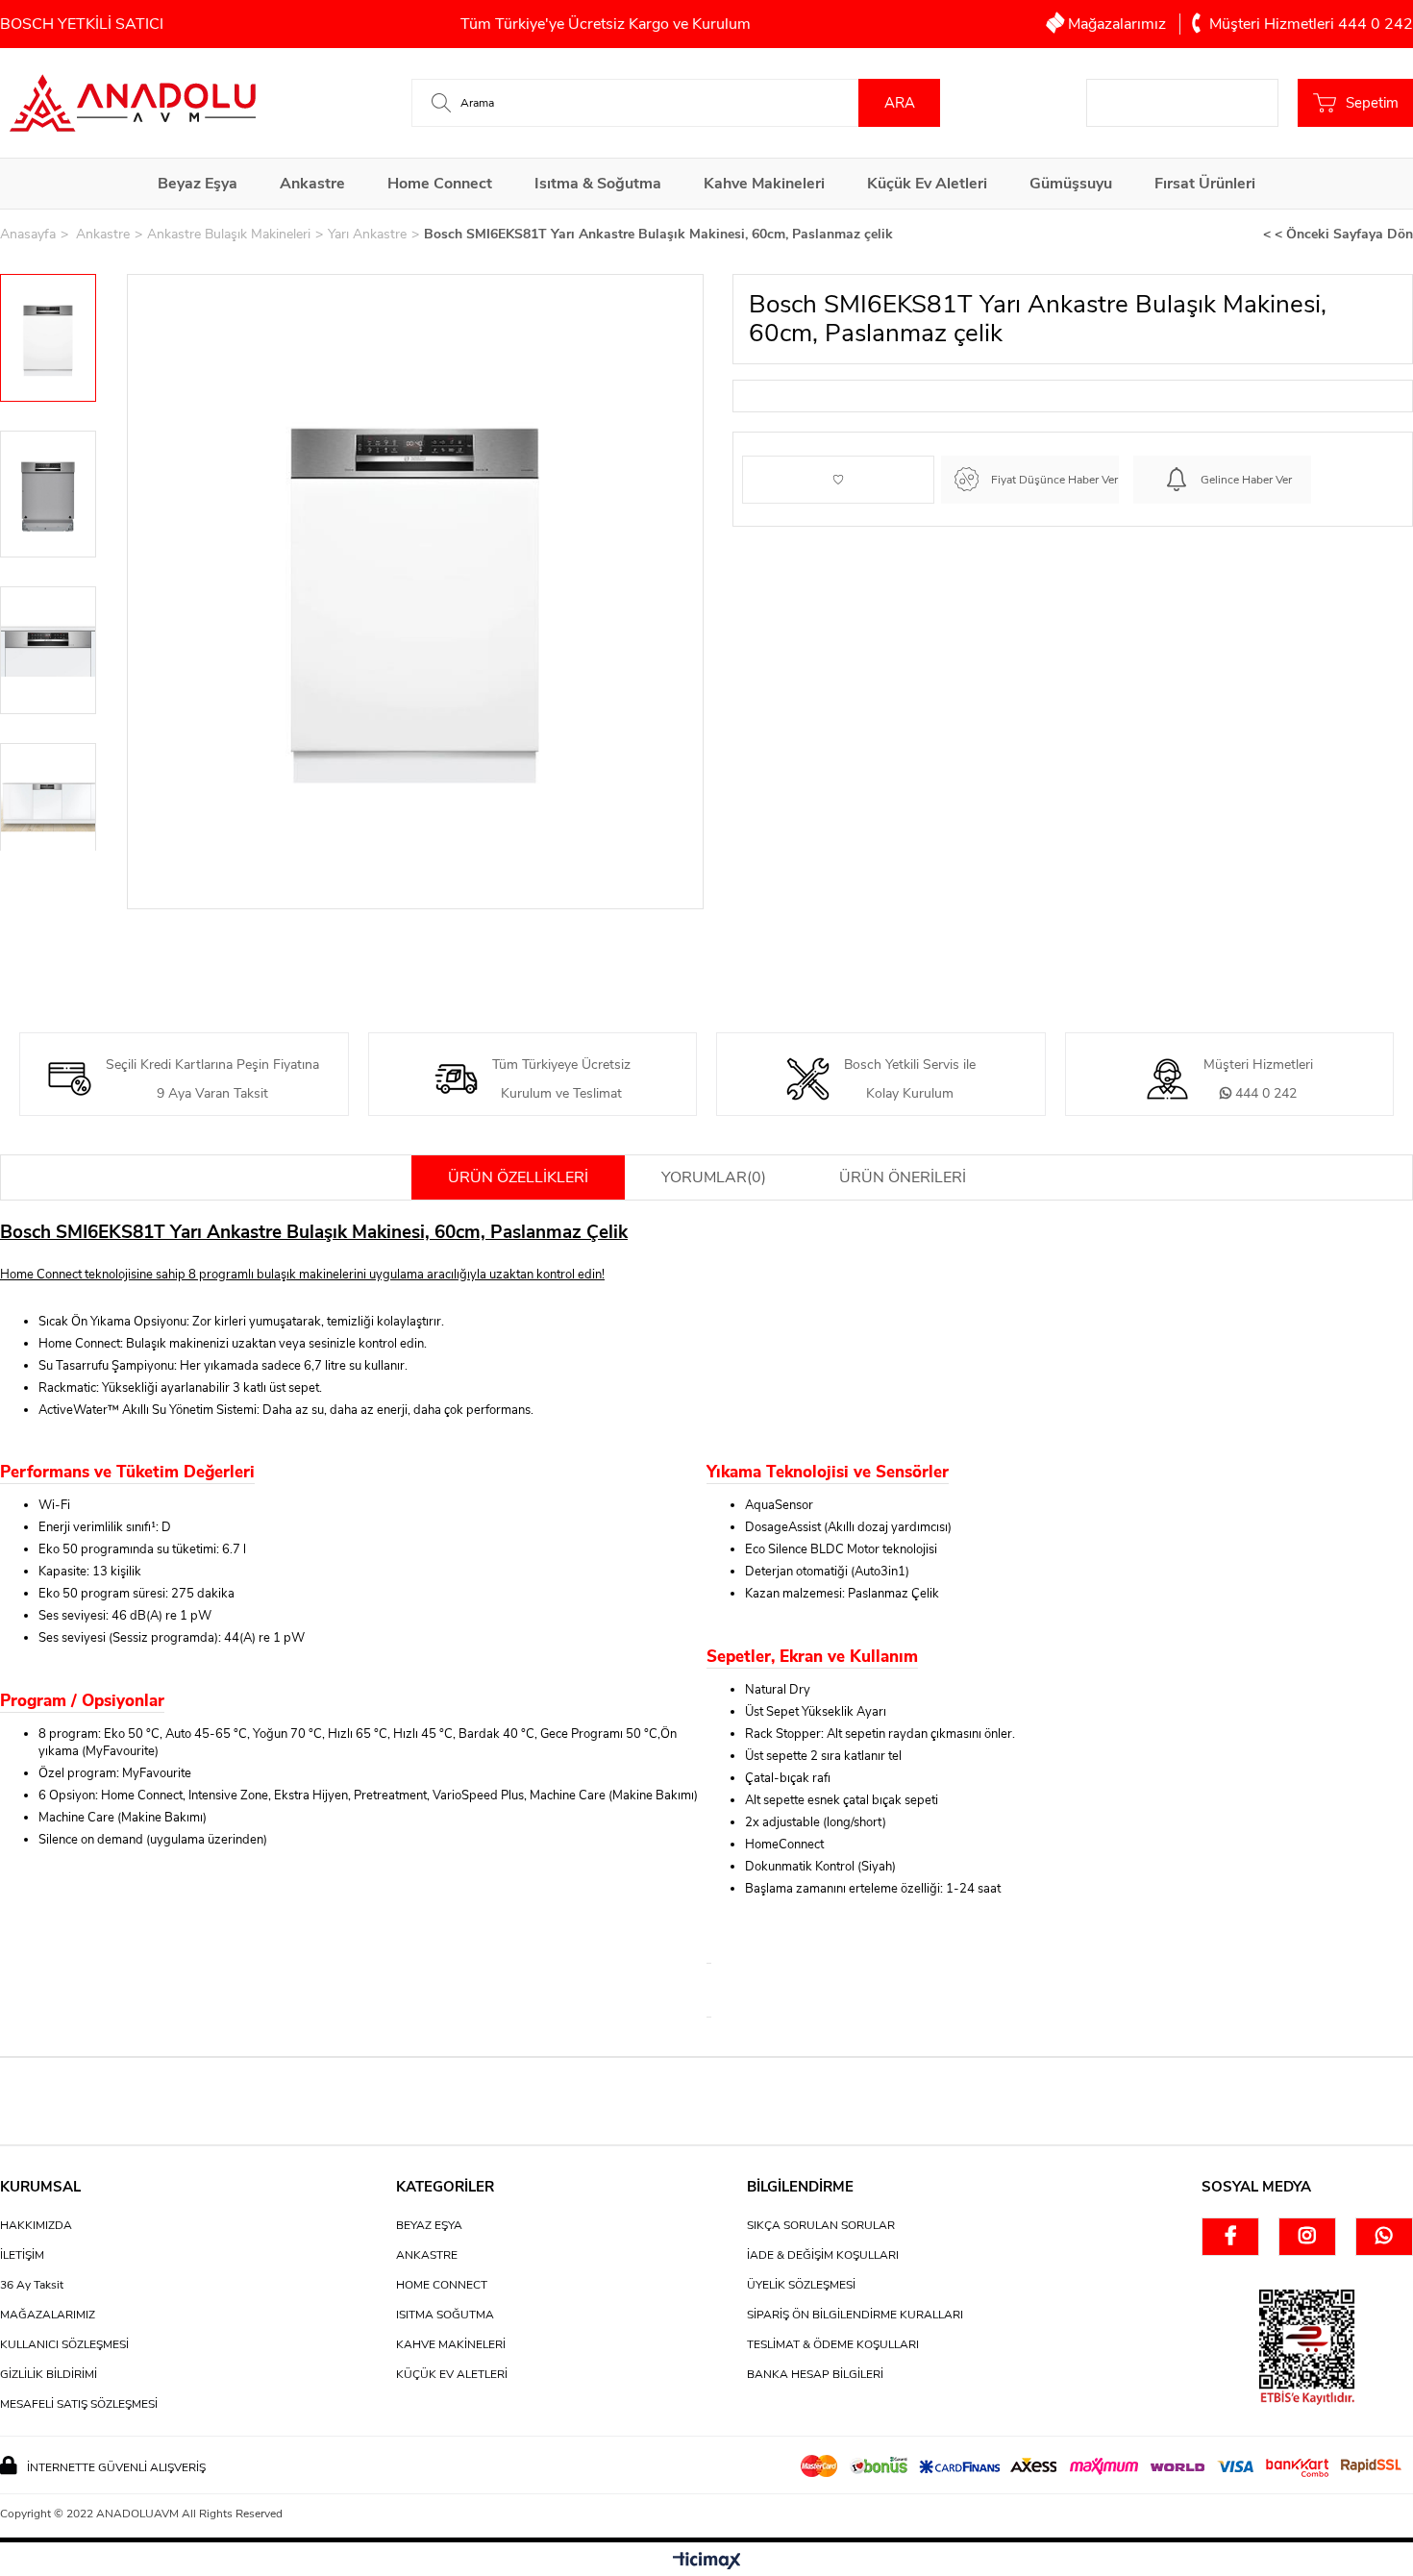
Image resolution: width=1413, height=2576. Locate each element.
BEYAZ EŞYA (429, 2225)
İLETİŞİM (22, 2255)
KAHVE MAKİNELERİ (451, 2344)
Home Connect (440, 184)
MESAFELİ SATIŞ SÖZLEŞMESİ (79, 2404)
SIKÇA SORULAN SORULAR (821, 2225)
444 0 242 (1264, 1093)
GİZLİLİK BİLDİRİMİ (49, 2374)
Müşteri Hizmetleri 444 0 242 (1309, 24)
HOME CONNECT (442, 2285)
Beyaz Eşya (198, 184)
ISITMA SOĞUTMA (445, 2315)
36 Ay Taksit (32, 2285)
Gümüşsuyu (1071, 184)
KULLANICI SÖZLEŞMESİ (64, 2344)
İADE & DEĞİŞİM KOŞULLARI (823, 2255)
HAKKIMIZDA (36, 2225)
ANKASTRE (427, 2255)
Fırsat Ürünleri (1205, 184)
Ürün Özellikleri (518, 1177)
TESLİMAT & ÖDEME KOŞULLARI (833, 2344)
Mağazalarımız (1117, 24)
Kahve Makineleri (764, 184)
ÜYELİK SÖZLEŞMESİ (801, 2285)
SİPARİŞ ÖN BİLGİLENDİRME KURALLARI (855, 2315)
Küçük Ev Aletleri (927, 184)
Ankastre (312, 184)
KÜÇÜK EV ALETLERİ (452, 2374)
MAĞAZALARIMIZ (48, 2315)
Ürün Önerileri (903, 1177)
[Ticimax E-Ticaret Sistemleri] (707, 2562)
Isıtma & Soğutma (598, 184)
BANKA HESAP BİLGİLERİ (815, 2374)
